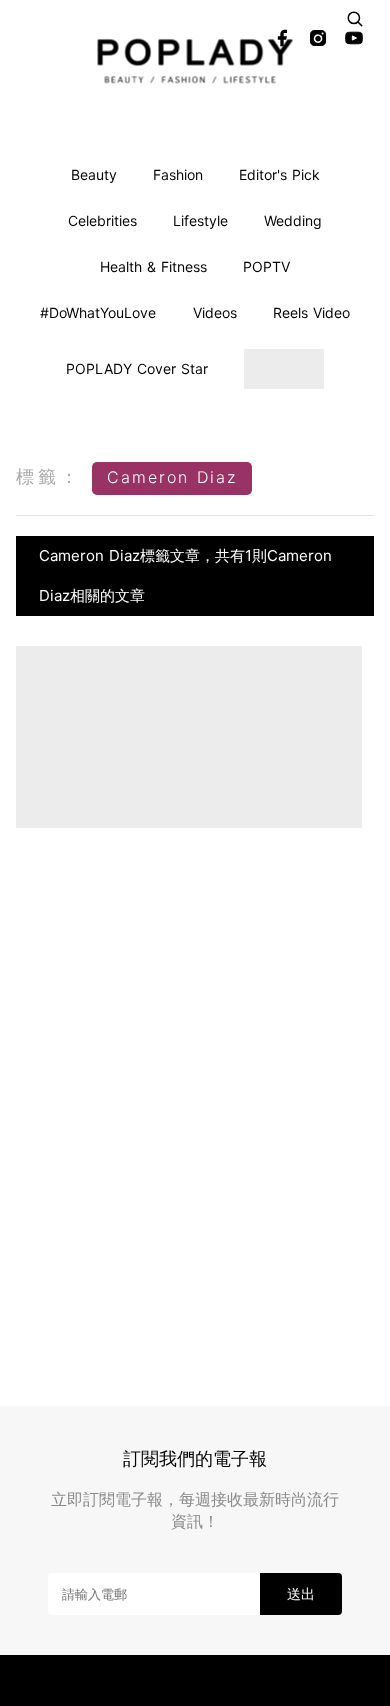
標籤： (49, 476)
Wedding (293, 220)
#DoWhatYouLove (98, 312)
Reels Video (311, 312)
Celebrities (102, 220)
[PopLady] (195, 60)
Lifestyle (200, 220)
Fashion (178, 174)
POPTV (266, 266)
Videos (215, 312)
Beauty (94, 174)
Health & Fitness (153, 266)
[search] (355, 19)
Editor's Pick (279, 174)
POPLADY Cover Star (137, 368)
